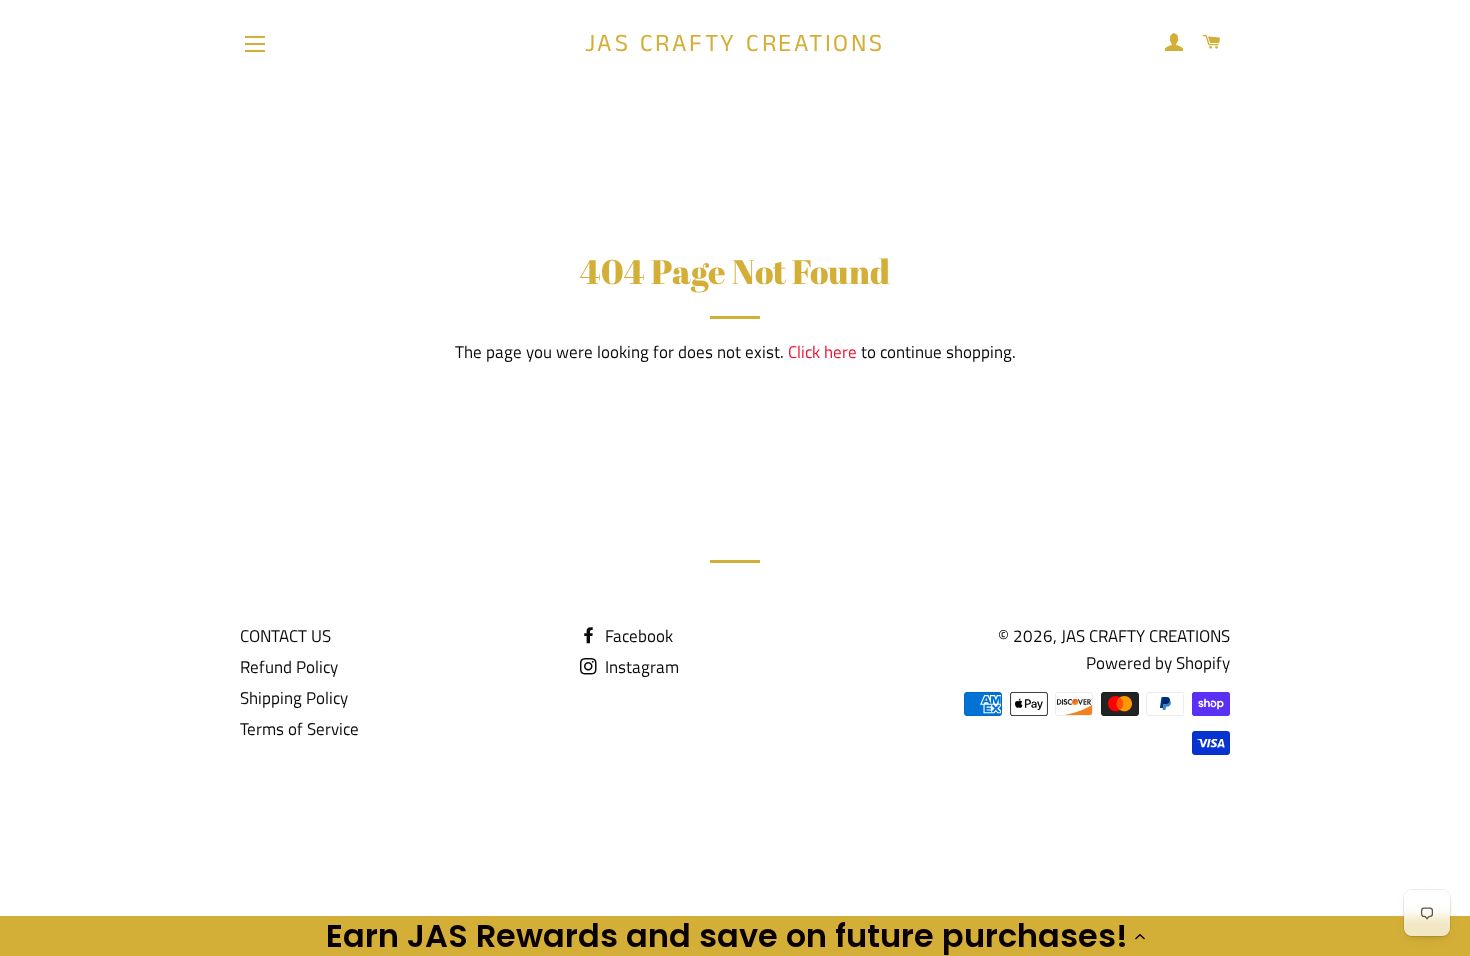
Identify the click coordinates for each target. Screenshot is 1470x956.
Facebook (637, 636)
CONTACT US (285, 636)
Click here (822, 352)
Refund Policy (289, 667)
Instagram (640, 667)
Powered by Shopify (1158, 663)
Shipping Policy (294, 698)
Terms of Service (299, 729)
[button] (735, 936)
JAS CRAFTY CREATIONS (735, 44)
